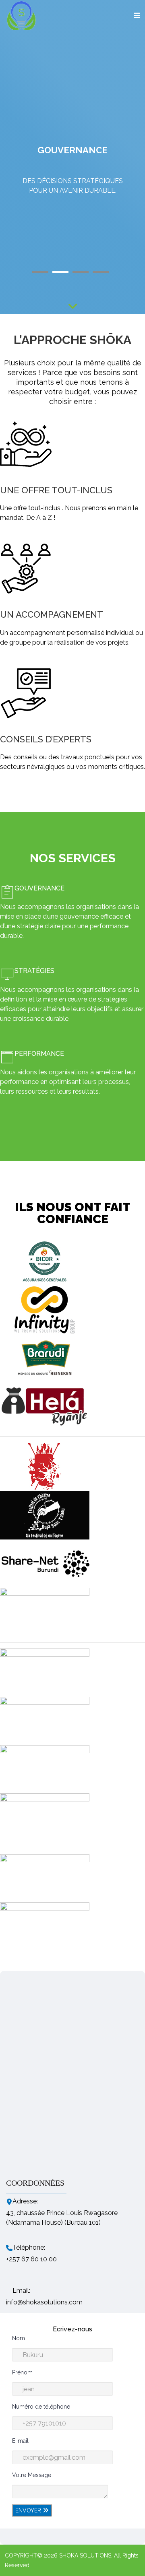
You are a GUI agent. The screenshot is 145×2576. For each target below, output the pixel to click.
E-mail (20, 2441)
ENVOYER (29, 2510)
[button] (42, 272)
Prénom (22, 2372)
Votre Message (32, 2475)
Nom (19, 2338)
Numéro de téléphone (41, 2407)
